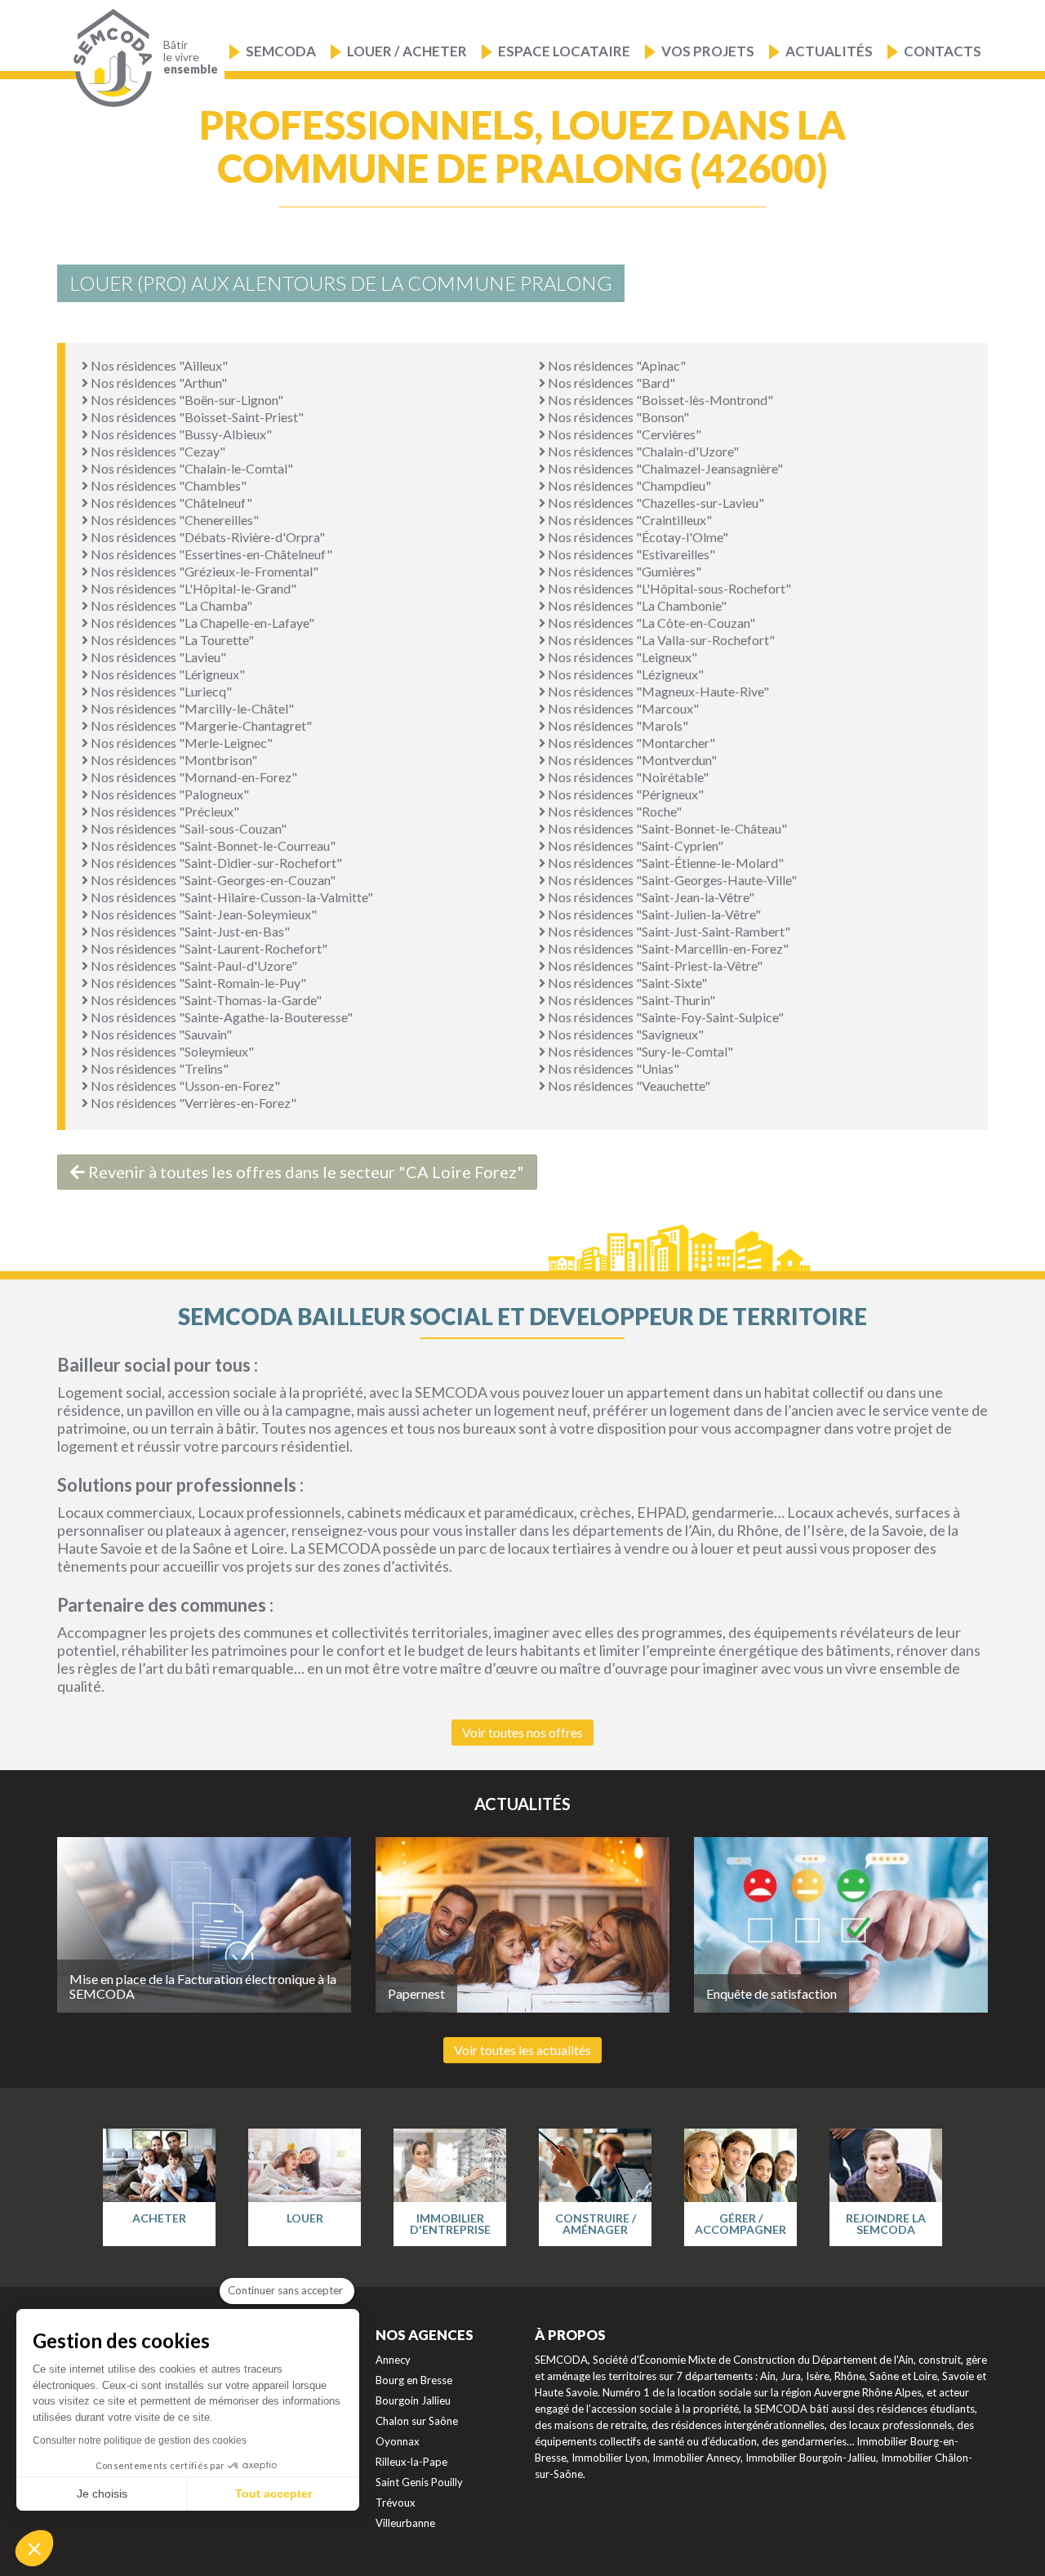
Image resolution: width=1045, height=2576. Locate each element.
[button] (34, 2548)
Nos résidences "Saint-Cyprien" (634, 845)
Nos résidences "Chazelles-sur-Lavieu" (655, 503)
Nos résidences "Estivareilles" (630, 554)
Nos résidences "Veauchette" (628, 1086)
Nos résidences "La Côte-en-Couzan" (650, 623)
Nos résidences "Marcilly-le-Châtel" (191, 708)
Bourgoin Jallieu (413, 2400)
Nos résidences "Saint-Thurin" (630, 1000)
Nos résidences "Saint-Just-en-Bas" (189, 931)
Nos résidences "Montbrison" (173, 760)
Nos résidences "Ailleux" (158, 365)
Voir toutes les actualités (522, 2050)
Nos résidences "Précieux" (164, 811)
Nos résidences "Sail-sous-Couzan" (187, 828)
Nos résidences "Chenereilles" (173, 520)
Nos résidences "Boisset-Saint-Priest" (196, 417)
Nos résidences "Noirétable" (627, 777)
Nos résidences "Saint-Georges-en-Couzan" (212, 880)
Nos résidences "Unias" (612, 1068)
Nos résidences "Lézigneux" (625, 674)
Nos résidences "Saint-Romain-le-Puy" (197, 983)
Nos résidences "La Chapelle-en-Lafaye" (201, 623)
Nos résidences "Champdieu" (628, 485)
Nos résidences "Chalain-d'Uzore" (642, 451)
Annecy (393, 2360)
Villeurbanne (405, 2523)
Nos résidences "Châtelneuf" (170, 503)
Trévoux (396, 2503)
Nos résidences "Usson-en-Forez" (184, 1086)
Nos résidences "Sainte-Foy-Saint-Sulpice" (665, 1017)
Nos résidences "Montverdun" (631, 760)
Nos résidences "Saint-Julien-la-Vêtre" (653, 914)
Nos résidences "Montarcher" (630, 743)
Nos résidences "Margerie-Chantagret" (200, 725)
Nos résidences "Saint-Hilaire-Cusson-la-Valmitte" (231, 897)
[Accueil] (109, 58)
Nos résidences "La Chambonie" (636, 605)
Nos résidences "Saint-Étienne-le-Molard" (665, 863)
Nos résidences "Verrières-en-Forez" (192, 1103)
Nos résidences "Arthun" (158, 383)
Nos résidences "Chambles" (167, 485)
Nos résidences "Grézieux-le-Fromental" (203, 571)
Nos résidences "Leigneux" (621, 657)
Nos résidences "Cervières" (623, 434)
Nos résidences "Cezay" (157, 451)
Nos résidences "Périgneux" (625, 794)
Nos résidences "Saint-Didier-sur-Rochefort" (215, 863)
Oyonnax (398, 2441)
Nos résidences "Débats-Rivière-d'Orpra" (207, 537)
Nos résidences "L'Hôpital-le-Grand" (192, 588)
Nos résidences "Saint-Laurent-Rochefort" (208, 948)
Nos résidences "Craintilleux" (629, 520)
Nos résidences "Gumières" (623, 571)
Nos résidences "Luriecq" (160, 691)
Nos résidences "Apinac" (616, 365)
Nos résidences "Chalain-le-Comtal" (191, 468)
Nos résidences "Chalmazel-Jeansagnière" (664, 468)
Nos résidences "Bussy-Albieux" (180, 434)
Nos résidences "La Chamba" (170, 605)
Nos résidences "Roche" (614, 811)
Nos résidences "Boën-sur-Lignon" (186, 400)
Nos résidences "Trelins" (158, 1068)
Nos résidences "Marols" (617, 725)
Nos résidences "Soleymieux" (171, 1051)
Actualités (829, 51)
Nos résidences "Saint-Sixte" (626, 983)
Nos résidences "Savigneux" (625, 1034)
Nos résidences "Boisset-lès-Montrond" (659, 400)
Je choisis (102, 2494)
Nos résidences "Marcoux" (622, 708)
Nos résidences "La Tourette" (171, 640)
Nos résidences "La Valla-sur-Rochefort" (660, 640)
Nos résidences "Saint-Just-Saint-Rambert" (668, 931)
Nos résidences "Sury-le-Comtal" (639, 1051)
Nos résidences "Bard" (610, 383)
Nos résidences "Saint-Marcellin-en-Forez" (667, 948)
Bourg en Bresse (414, 2380)
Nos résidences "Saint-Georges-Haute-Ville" (671, 880)
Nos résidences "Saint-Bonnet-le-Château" (666, 828)
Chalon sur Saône (417, 2421)
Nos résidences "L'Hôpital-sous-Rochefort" (668, 588)
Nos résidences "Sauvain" (160, 1034)
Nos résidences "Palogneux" (169, 794)
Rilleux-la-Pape (411, 2462)
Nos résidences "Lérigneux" (167, 674)
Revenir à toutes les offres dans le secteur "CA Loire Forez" (305, 1172)
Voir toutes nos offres (522, 1732)
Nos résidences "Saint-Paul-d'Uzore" (193, 965)
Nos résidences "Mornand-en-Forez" (193, 777)
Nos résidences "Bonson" (617, 417)
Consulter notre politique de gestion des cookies (140, 2440)
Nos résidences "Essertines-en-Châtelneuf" (210, 554)
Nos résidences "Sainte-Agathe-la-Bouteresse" (220, 1017)
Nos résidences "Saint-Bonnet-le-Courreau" (212, 845)
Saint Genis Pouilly (419, 2482)
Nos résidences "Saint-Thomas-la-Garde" (205, 1000)
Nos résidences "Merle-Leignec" (180, 743)
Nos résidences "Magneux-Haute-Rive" (657, 691)
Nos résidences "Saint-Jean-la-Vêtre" (650, 897)
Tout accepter (273, 2494)
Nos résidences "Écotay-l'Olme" (637, 537)
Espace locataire (564, 51)
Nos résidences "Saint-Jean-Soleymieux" (202, 914)
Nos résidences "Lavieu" (157, 657)
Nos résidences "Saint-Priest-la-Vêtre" (654, 965)
